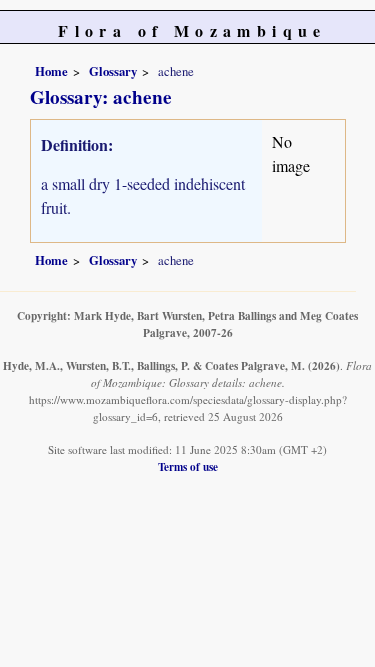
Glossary (113, 71)
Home (51, 71)
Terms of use (188, 466)
